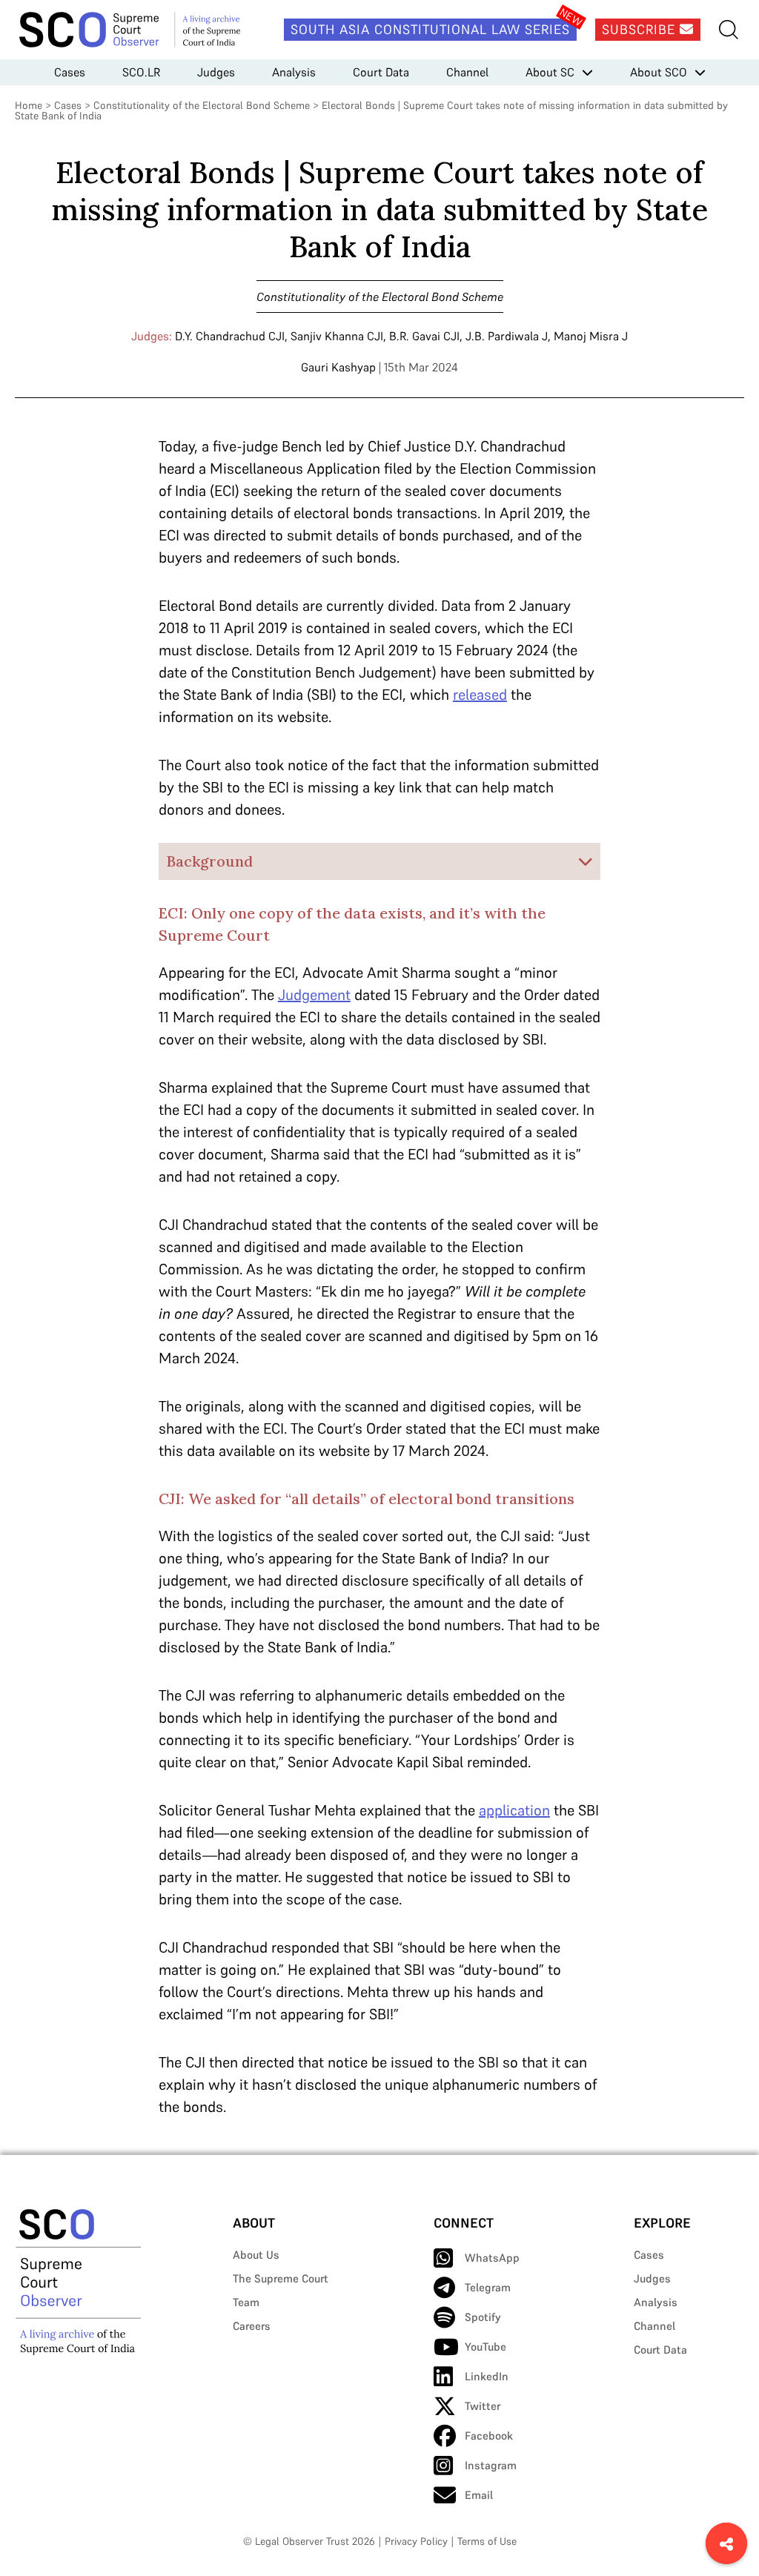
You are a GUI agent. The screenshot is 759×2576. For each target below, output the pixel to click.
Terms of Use (487, 2541)
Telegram (488, 2287)
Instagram (491, 2465)
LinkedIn (487, 2376)
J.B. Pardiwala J (507, 336)
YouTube (485, 2347)
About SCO (659, 72)
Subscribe (641, 29)
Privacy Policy (416, 2541)
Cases (70, 72)
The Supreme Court (281, 2278)
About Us (256, 2255)
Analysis (294, 72)
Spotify (483, 2317)
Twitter (483, 2406)
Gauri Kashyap (338, 367)
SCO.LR (141, 72)
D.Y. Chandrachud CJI (230, 336)
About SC (550, 72)
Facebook (489, 2436)
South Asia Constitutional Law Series (430, 29)
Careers (252, 2326)
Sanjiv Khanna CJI (337, 336)
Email (479, 2495)
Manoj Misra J (591, 336)
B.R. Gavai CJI (424, 336)
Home (29, 105)
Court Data (381, 72)
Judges (216, 72)
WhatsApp (492, 2258)
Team (246, 2302)
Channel (467, 72)
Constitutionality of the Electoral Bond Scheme (202, 105)
